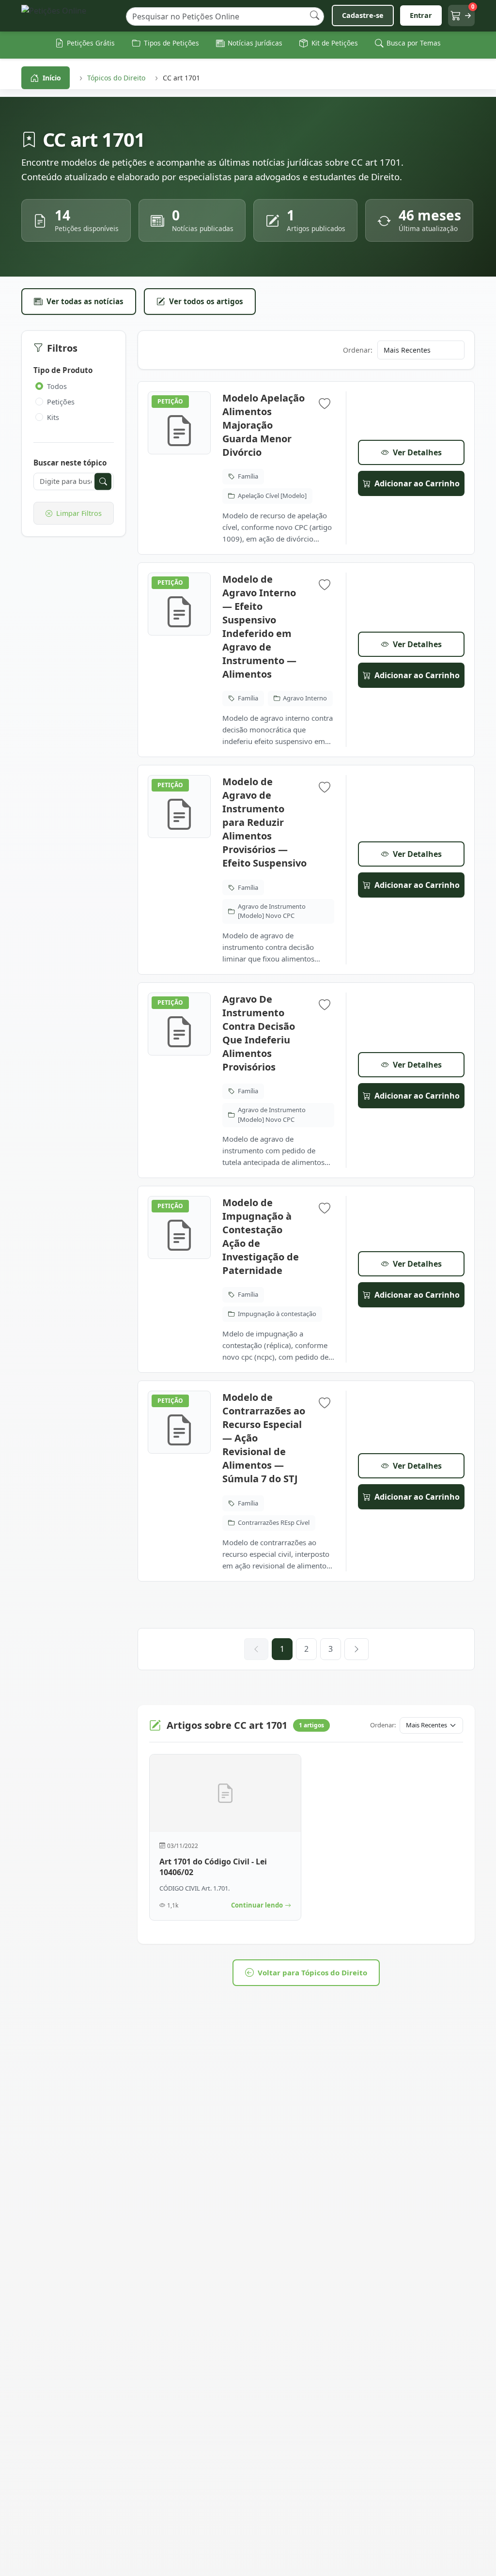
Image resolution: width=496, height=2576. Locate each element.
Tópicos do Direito (116, 78)
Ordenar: (358, 350)
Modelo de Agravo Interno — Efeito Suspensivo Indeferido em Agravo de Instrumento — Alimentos (259, 627)
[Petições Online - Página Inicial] (70, 16)
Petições (61, 402)
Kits (53, 417)
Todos (57, 386)
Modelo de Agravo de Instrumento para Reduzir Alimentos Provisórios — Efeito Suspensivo (264, 822)
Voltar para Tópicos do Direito (312, 1972)
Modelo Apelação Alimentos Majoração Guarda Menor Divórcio (263, 425)
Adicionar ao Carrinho (417, 483)
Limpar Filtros (79, 513)
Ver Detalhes (417, 452)
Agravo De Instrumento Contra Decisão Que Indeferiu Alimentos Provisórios (259, 1033)
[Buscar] (315, 16)
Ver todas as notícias (85, 301)
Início (52, 78)
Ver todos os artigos (206, 301)
